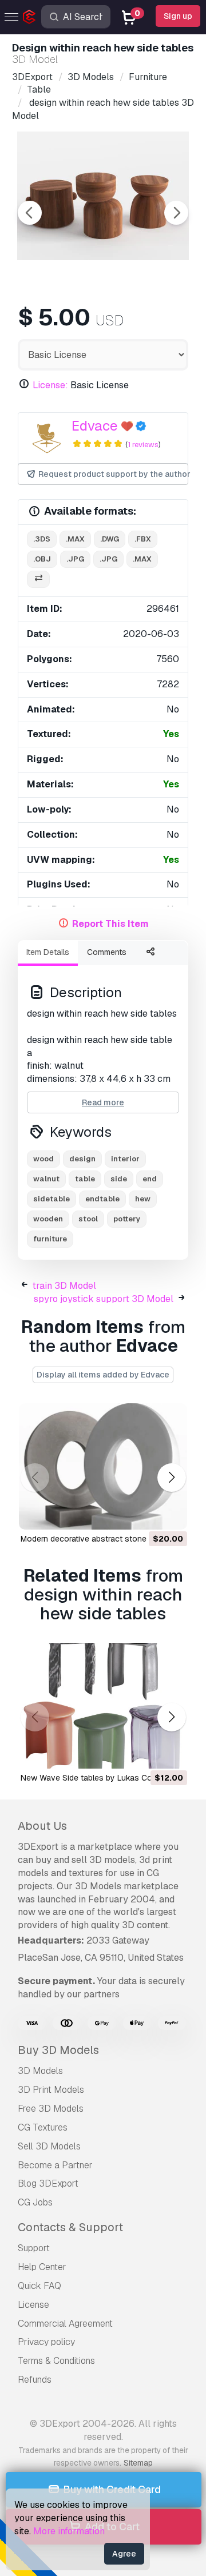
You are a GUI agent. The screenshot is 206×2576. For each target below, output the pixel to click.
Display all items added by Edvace (103, 1375)
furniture (50, 1239)
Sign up (178, 16)
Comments (107, 952)
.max (75, 539)
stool (88, 1219)
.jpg (75, 559)
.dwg (110, 539)
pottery (127, 1219)
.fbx (143, 539)
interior (125, 1159)
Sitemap (138, 2463)
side (119, 1179)
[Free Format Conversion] (38, 580)
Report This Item (110, 924)
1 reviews (143, 445)
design (82, 1159)
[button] (171, 1478)
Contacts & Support (70, 2227)
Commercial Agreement (65, 2324)
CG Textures (43, 2127)
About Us (42, 1826)
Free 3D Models (51, 2109)
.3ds (42, 539)
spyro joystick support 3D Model (104, 1299)
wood (43, 1159)
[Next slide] (176, 213)
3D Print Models (51, 2090)
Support (34, 2248)
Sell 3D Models (49, 2146)
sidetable (51, 1199)
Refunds (35, 2380)
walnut (46, 1179)
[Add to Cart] (147, 1514)
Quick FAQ (39, 2286)
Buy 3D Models (58, 2050)
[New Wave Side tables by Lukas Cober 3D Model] (103, 1706)
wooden (48, 1219)
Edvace (95, 426)
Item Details (48, 952)
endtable (102, 1199)
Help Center (42, 2267)
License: (50, 385)
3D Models (40, 2071)
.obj (42, 559)
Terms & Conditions (56, 2361)
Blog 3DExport (48, 2183)
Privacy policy (46, 2342)
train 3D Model (64, 1286)
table (85, 1179)
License (33, 2305)
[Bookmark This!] (171, 1514)
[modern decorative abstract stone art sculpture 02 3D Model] (103, 1466)
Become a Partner (55, 2165)
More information (69, 2531)
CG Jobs (35, 2202)
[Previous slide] (30, 213)
